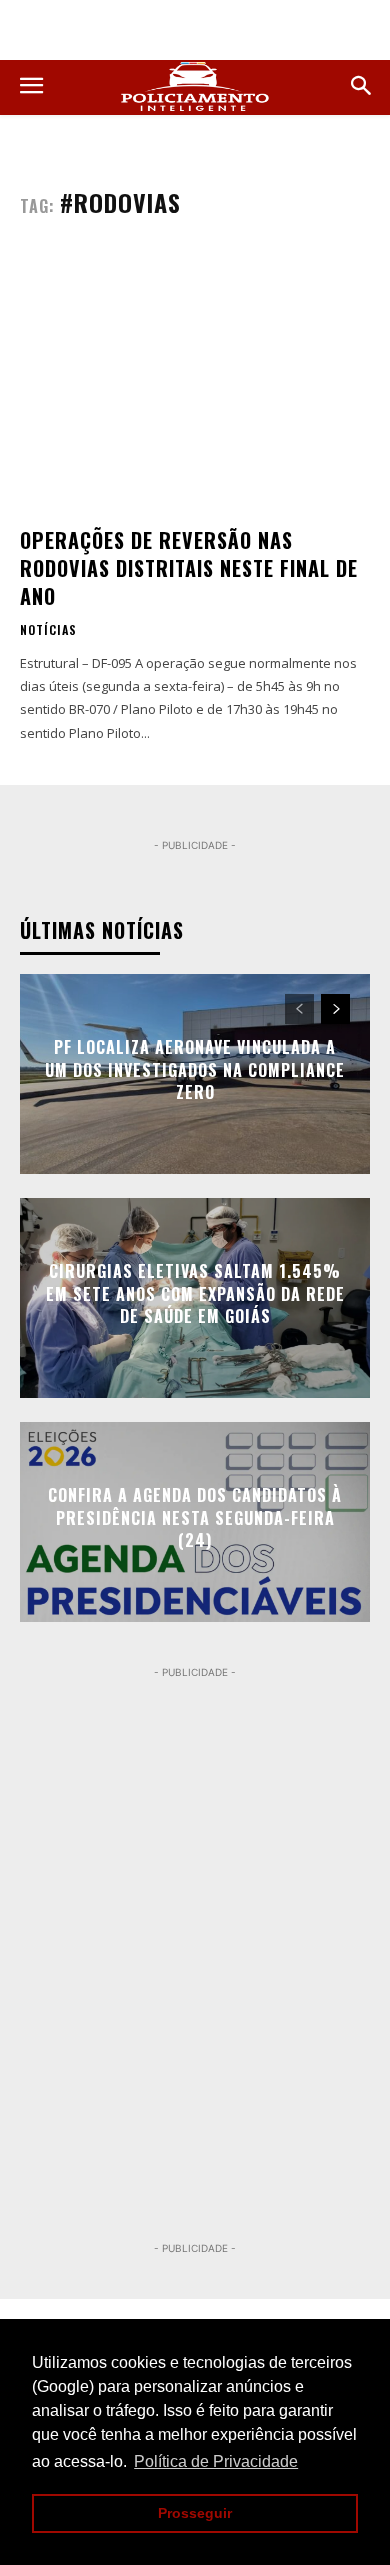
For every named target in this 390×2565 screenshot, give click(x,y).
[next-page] (335, 1009)
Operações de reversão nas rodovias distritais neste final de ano (189, 568)
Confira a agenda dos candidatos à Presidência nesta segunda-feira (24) (195, 1518)
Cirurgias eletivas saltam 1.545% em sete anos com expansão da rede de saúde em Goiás (195, 1294)
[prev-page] (299, 1009)
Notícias (48, 630)
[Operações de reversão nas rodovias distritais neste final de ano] (195, 382)
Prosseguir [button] (195, 2513)
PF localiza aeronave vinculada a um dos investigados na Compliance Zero (195, 1070)
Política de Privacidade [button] (216, 2461)
